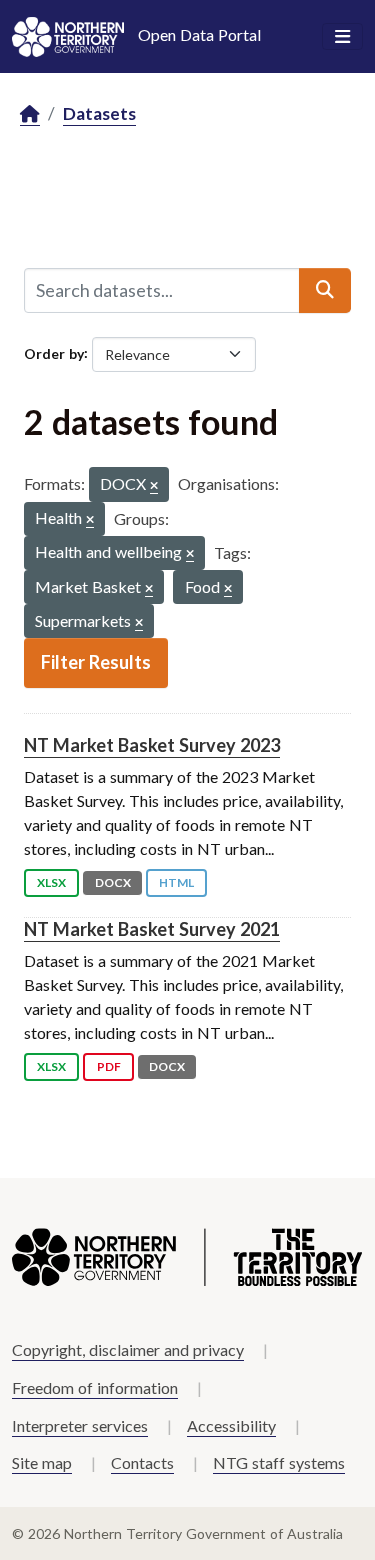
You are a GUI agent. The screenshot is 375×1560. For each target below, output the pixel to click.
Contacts (142, 1462)
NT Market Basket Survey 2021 (152, 929)
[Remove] (154, 486)
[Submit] (325, 290)
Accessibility (231, 1425)
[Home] (30, 114)
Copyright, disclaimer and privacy (128, 1349)
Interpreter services (80, 1425)
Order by (54, 352)
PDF (109, 1066)
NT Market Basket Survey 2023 (152, 745)
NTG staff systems (279, 1462)
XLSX (51, 882)
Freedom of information (95, 1387)
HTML (176, 882)
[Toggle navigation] (342, 37)
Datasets (99, 113)
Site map (42, 1462)
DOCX (113, 882)
